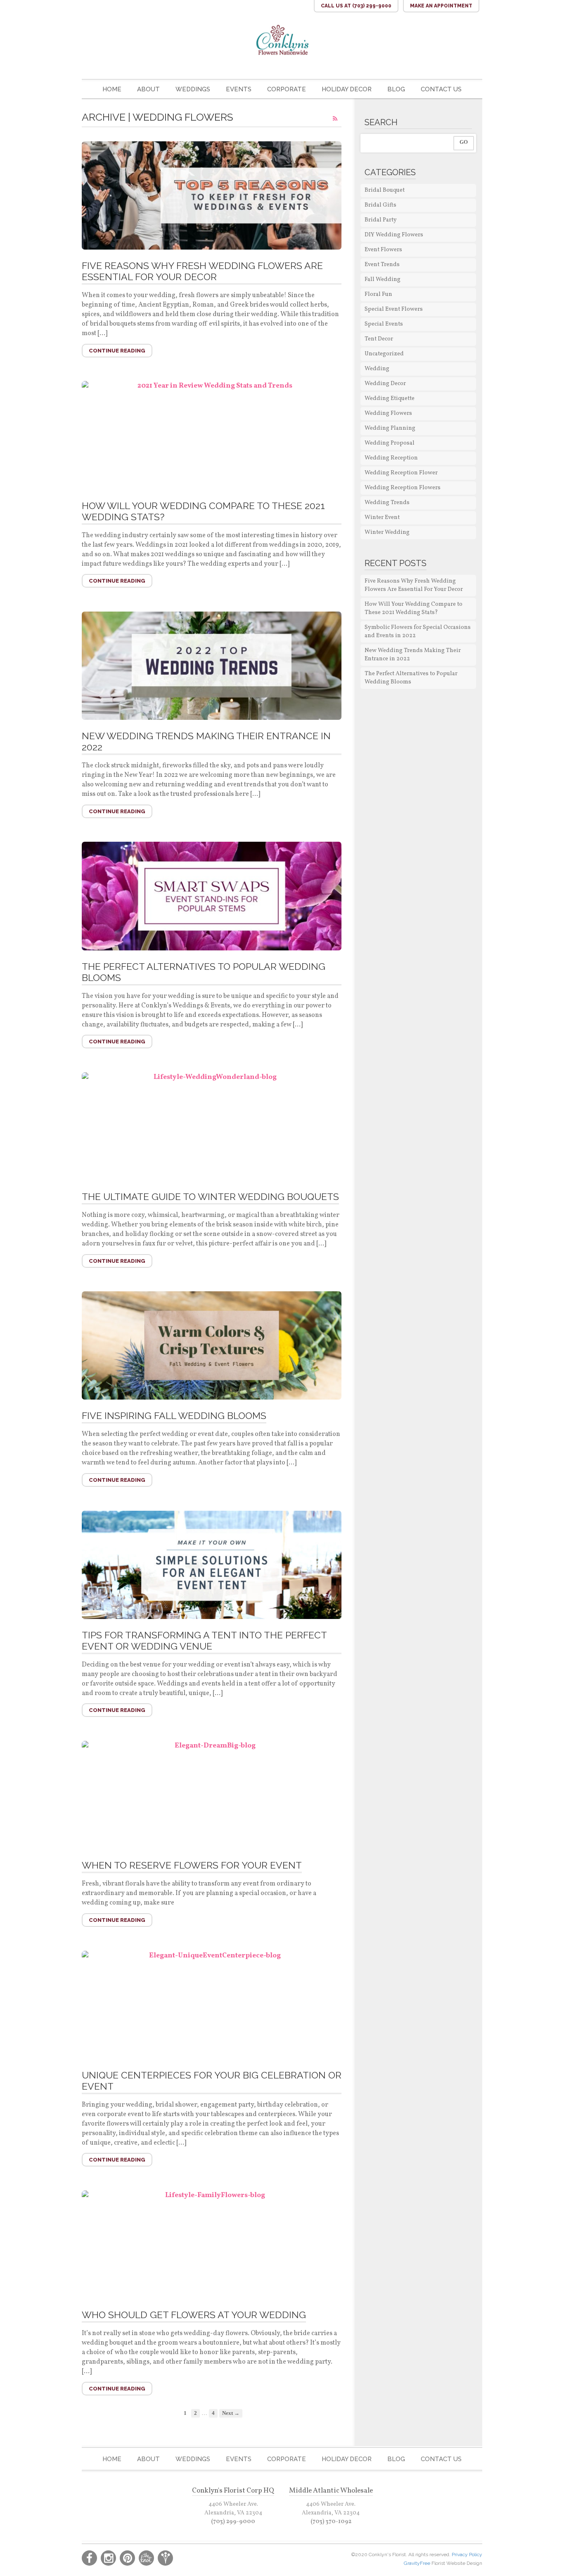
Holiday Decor (347, 89)
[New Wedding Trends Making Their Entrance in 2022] (212, 666)
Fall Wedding (383, 280)
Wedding (377, 369)
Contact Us (441, 89)
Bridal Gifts (380, 205)
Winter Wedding (387, 532)
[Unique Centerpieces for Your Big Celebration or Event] (212, 2005)
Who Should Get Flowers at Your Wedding (194, 2315)
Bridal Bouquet (385, 190)
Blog (396, 89)
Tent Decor (379, 339)
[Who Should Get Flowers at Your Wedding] (212, 2245)
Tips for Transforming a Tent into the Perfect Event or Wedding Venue (204, 1640)
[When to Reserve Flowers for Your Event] (212, 1795)
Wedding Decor (385, 384)
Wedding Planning (390, 428)
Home (112, 89)
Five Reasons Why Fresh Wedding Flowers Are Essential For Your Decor (202, 271)
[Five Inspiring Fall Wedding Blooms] (212, 1345)
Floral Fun (378, 294)
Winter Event (382, 518)
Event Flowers (383, 250)
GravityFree (418, 2563)
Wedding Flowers (388, 413)
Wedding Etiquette (390, 399)
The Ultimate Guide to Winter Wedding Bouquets (210, 1196)
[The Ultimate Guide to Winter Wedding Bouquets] (212, 1126)
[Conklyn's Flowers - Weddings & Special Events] (282, 40)
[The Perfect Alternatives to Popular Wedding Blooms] (212, 896)
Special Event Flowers (394, 309)
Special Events (384, 324)
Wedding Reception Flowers (403, 488)
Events (239, 89)
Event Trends (382, 265)
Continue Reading (117, 351)
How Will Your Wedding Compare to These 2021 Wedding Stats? (414, 608)
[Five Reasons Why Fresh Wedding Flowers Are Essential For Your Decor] (212, 195)
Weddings (193, 89)
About (148, 89)
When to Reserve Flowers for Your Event (192, 1865)
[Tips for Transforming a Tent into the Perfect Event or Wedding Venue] (212, 1565)
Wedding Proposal (390, 443)
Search (381, 122)
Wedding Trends (387, 503)
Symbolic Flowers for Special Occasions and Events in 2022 (418, 632)
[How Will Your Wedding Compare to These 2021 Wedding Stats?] (212, 435)
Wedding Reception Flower (401, 473)
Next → (231, 2413)
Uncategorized (384, 354)
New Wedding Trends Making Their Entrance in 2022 (413, 655)
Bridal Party (381, 220)
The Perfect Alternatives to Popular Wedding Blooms (411, 678)
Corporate (287, 89)
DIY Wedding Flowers (394, 235)
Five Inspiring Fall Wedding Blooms (174, 1415)
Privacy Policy (467, 2555)
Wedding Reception (391, 458)
